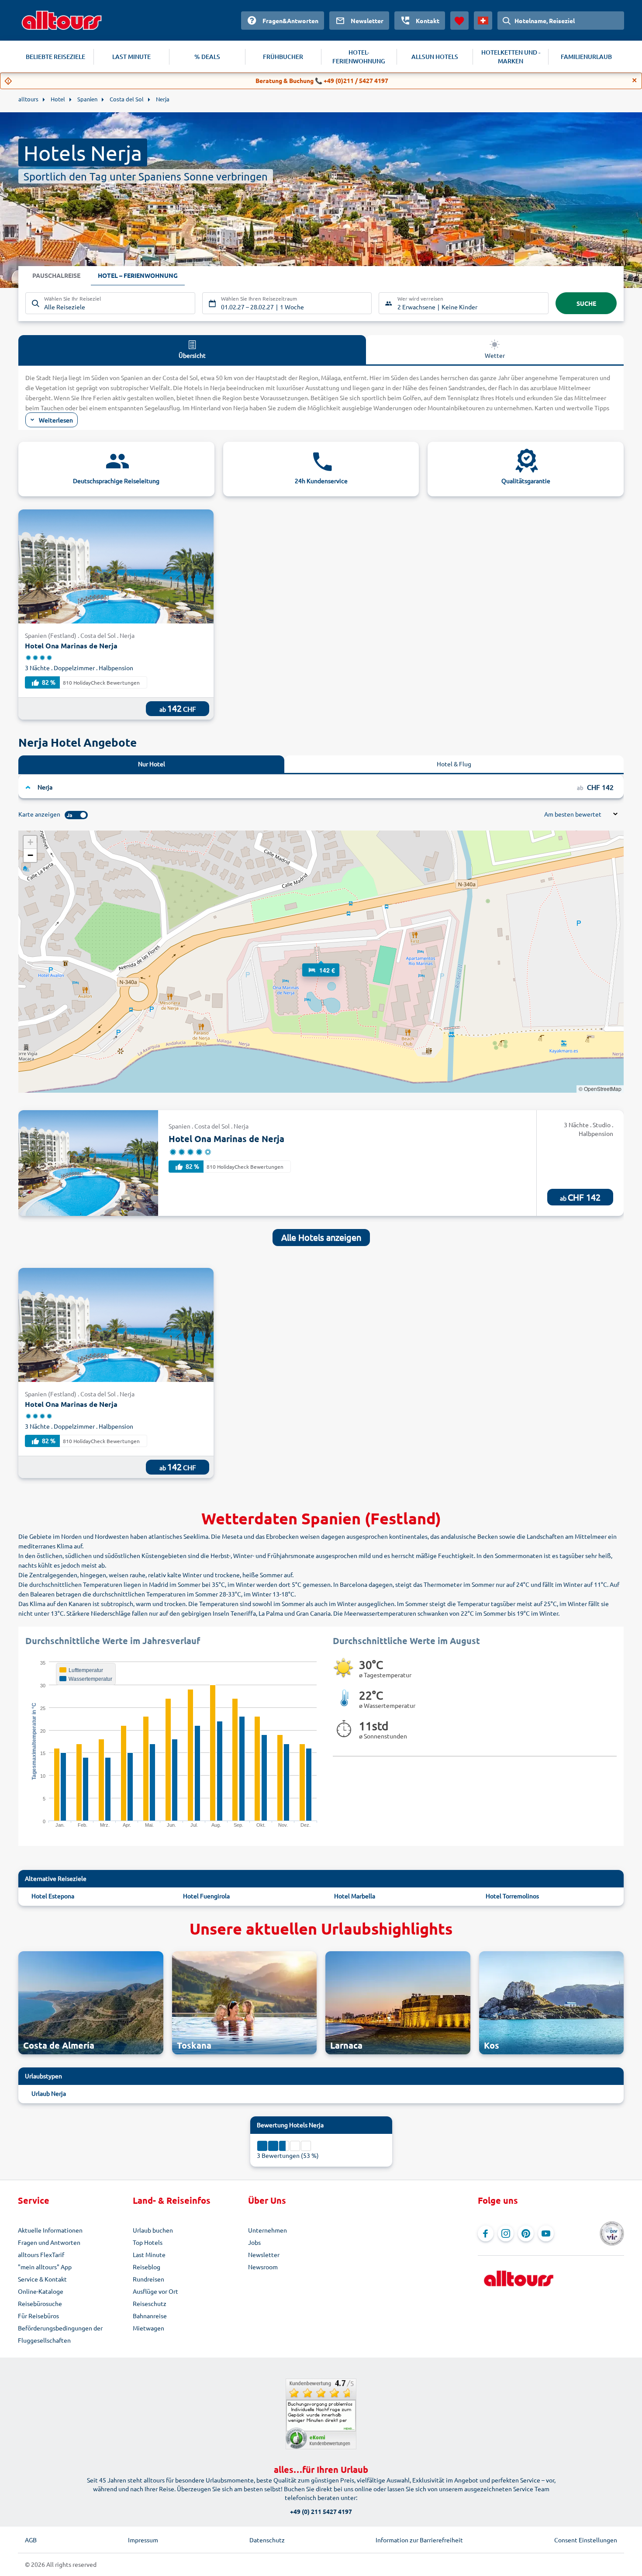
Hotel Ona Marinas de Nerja (71, 646)
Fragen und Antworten (49, 2242)
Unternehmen (267, 2230)
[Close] (635, 80)
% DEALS (207, 57)
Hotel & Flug (454, 764)
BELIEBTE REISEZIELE (55, 57)
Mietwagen (148, 2328)
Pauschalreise (56, 275)
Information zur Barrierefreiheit (419, 2540)
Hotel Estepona (53, 1896)
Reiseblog (147, 2267)
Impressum (143, 2540)
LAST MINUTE (131, 57)
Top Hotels (148, 2242)
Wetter (495, 355)
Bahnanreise (150, 2316)
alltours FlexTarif (41, 2254)
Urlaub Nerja (49, 2093)
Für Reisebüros (38, 2316)
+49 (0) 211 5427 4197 (321, 2511)
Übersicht (192, 355)
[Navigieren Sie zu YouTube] (546, 2233)
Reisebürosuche (40, 2303)
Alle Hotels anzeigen (321, 1237)
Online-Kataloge (41, 2291)
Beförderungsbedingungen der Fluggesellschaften (60, 2334)
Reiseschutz (150, 2303)
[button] (321, 962)
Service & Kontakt (42, 2279)
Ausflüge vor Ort (155, 2291)
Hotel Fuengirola (206, 1896)
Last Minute (149, 2254)
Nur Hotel (152, 764)
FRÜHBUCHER (283, 57)
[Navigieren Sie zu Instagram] (506, 2233)
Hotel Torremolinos (512, 1896)
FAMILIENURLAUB (586, 57)
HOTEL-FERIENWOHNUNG (359, 57)
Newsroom (263, 2267)
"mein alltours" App (45, 2267)
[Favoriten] (459, 21)
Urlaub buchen (153, 2230)
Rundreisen (148, 2279)
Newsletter (264, 2254)
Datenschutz (267, 2540)
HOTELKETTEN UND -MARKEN (511, 57)
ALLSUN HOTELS (435, 57)
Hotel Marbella (355, 1896)
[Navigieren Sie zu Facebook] (486, 2233)
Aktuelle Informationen (50, 2230)
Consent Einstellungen (586, 2540)
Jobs (254, 2242)
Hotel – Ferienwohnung (138, 275)
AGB (31, 2540)
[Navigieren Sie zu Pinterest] (526, 2233)
